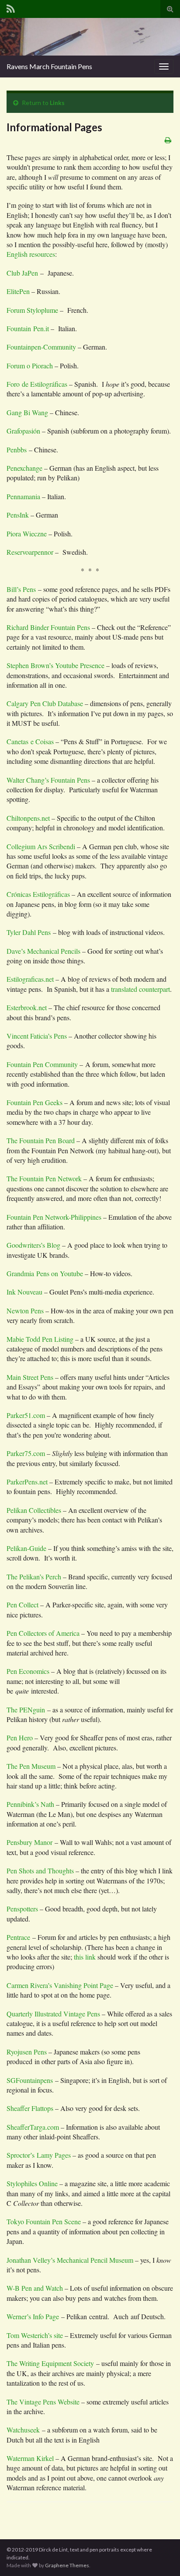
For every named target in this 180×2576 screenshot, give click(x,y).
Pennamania (24, 496)
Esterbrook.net (27, 1007)
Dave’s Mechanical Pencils (43, 951)
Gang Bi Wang (27, 412)
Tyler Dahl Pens (29, 932)
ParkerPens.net (27, 1482)
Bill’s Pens (21, 589)
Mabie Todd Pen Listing (40, 1339)
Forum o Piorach (31, 366)
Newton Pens (25, 1311)
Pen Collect (23, 1605)
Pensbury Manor (29, 1842)
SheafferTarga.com (33, 2127)
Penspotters (22, 1909)
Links (57, 103)
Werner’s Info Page (33, 2316)
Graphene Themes (67, 2565)
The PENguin (26, 1710)
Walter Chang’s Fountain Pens (48, 780)
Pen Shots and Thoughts (40, 1871)
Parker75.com (26, 1453)
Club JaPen (22, 273)
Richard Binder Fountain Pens (48, 627)
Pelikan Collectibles (35, 1510)
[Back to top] (160, 2556)
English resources (31, 254)
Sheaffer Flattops (31, 2108)
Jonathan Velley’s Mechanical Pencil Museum (70, 2260)
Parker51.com (26, 1415)
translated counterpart (140, 989)
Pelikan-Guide (26, 1548)
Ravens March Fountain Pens (49, 66)
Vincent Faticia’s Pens (37, 1036)
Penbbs (18, 450)
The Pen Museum (31, 1766)
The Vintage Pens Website (43, 2402)
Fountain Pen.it (29, 328)
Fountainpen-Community (41, 347)
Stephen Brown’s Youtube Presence (55, 665)
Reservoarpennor (30, 552)
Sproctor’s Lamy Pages (39, 2155)
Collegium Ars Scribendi (42, 846)
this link (84, 1957)
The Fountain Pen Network (44, 1178)
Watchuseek (23, 2430)
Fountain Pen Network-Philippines (54, 1217)
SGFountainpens (31, 2080)
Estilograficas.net (30, 979)
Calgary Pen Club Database (45, 703)
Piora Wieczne (27, 534)
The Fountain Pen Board (41, 1140)
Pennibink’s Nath (30, 1804)
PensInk (19, 515)
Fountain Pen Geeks (35, 1102)
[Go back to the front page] (90, 37)
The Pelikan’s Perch (34, 1577)
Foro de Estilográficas (38, 384)
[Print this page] (168, 140)
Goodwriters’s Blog (33, 1245)
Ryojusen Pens (27, 2052)
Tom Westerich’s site (35, 2335)
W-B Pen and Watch (35, 2288)
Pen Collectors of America (43, 1633)
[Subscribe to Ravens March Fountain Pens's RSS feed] (11, 7)
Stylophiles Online (32, 2183)
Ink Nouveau (25, 1292)
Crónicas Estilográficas (38, 894)
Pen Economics (28, 1671)
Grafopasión (23, 431)
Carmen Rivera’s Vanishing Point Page (61, 1985)
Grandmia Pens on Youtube (45, 1273)
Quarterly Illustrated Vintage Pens (53, 2014)
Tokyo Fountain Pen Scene (44, 2221)
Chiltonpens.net (29, 818)
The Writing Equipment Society (50, 2363)
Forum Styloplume (32, 310)
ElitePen (19, 291)
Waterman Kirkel (31, 2458)
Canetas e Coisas (31, 741)
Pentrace (18, 1937)
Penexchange (25, 468)
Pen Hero (20, 1738)
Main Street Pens (30, 1377)
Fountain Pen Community (42, 1064)
